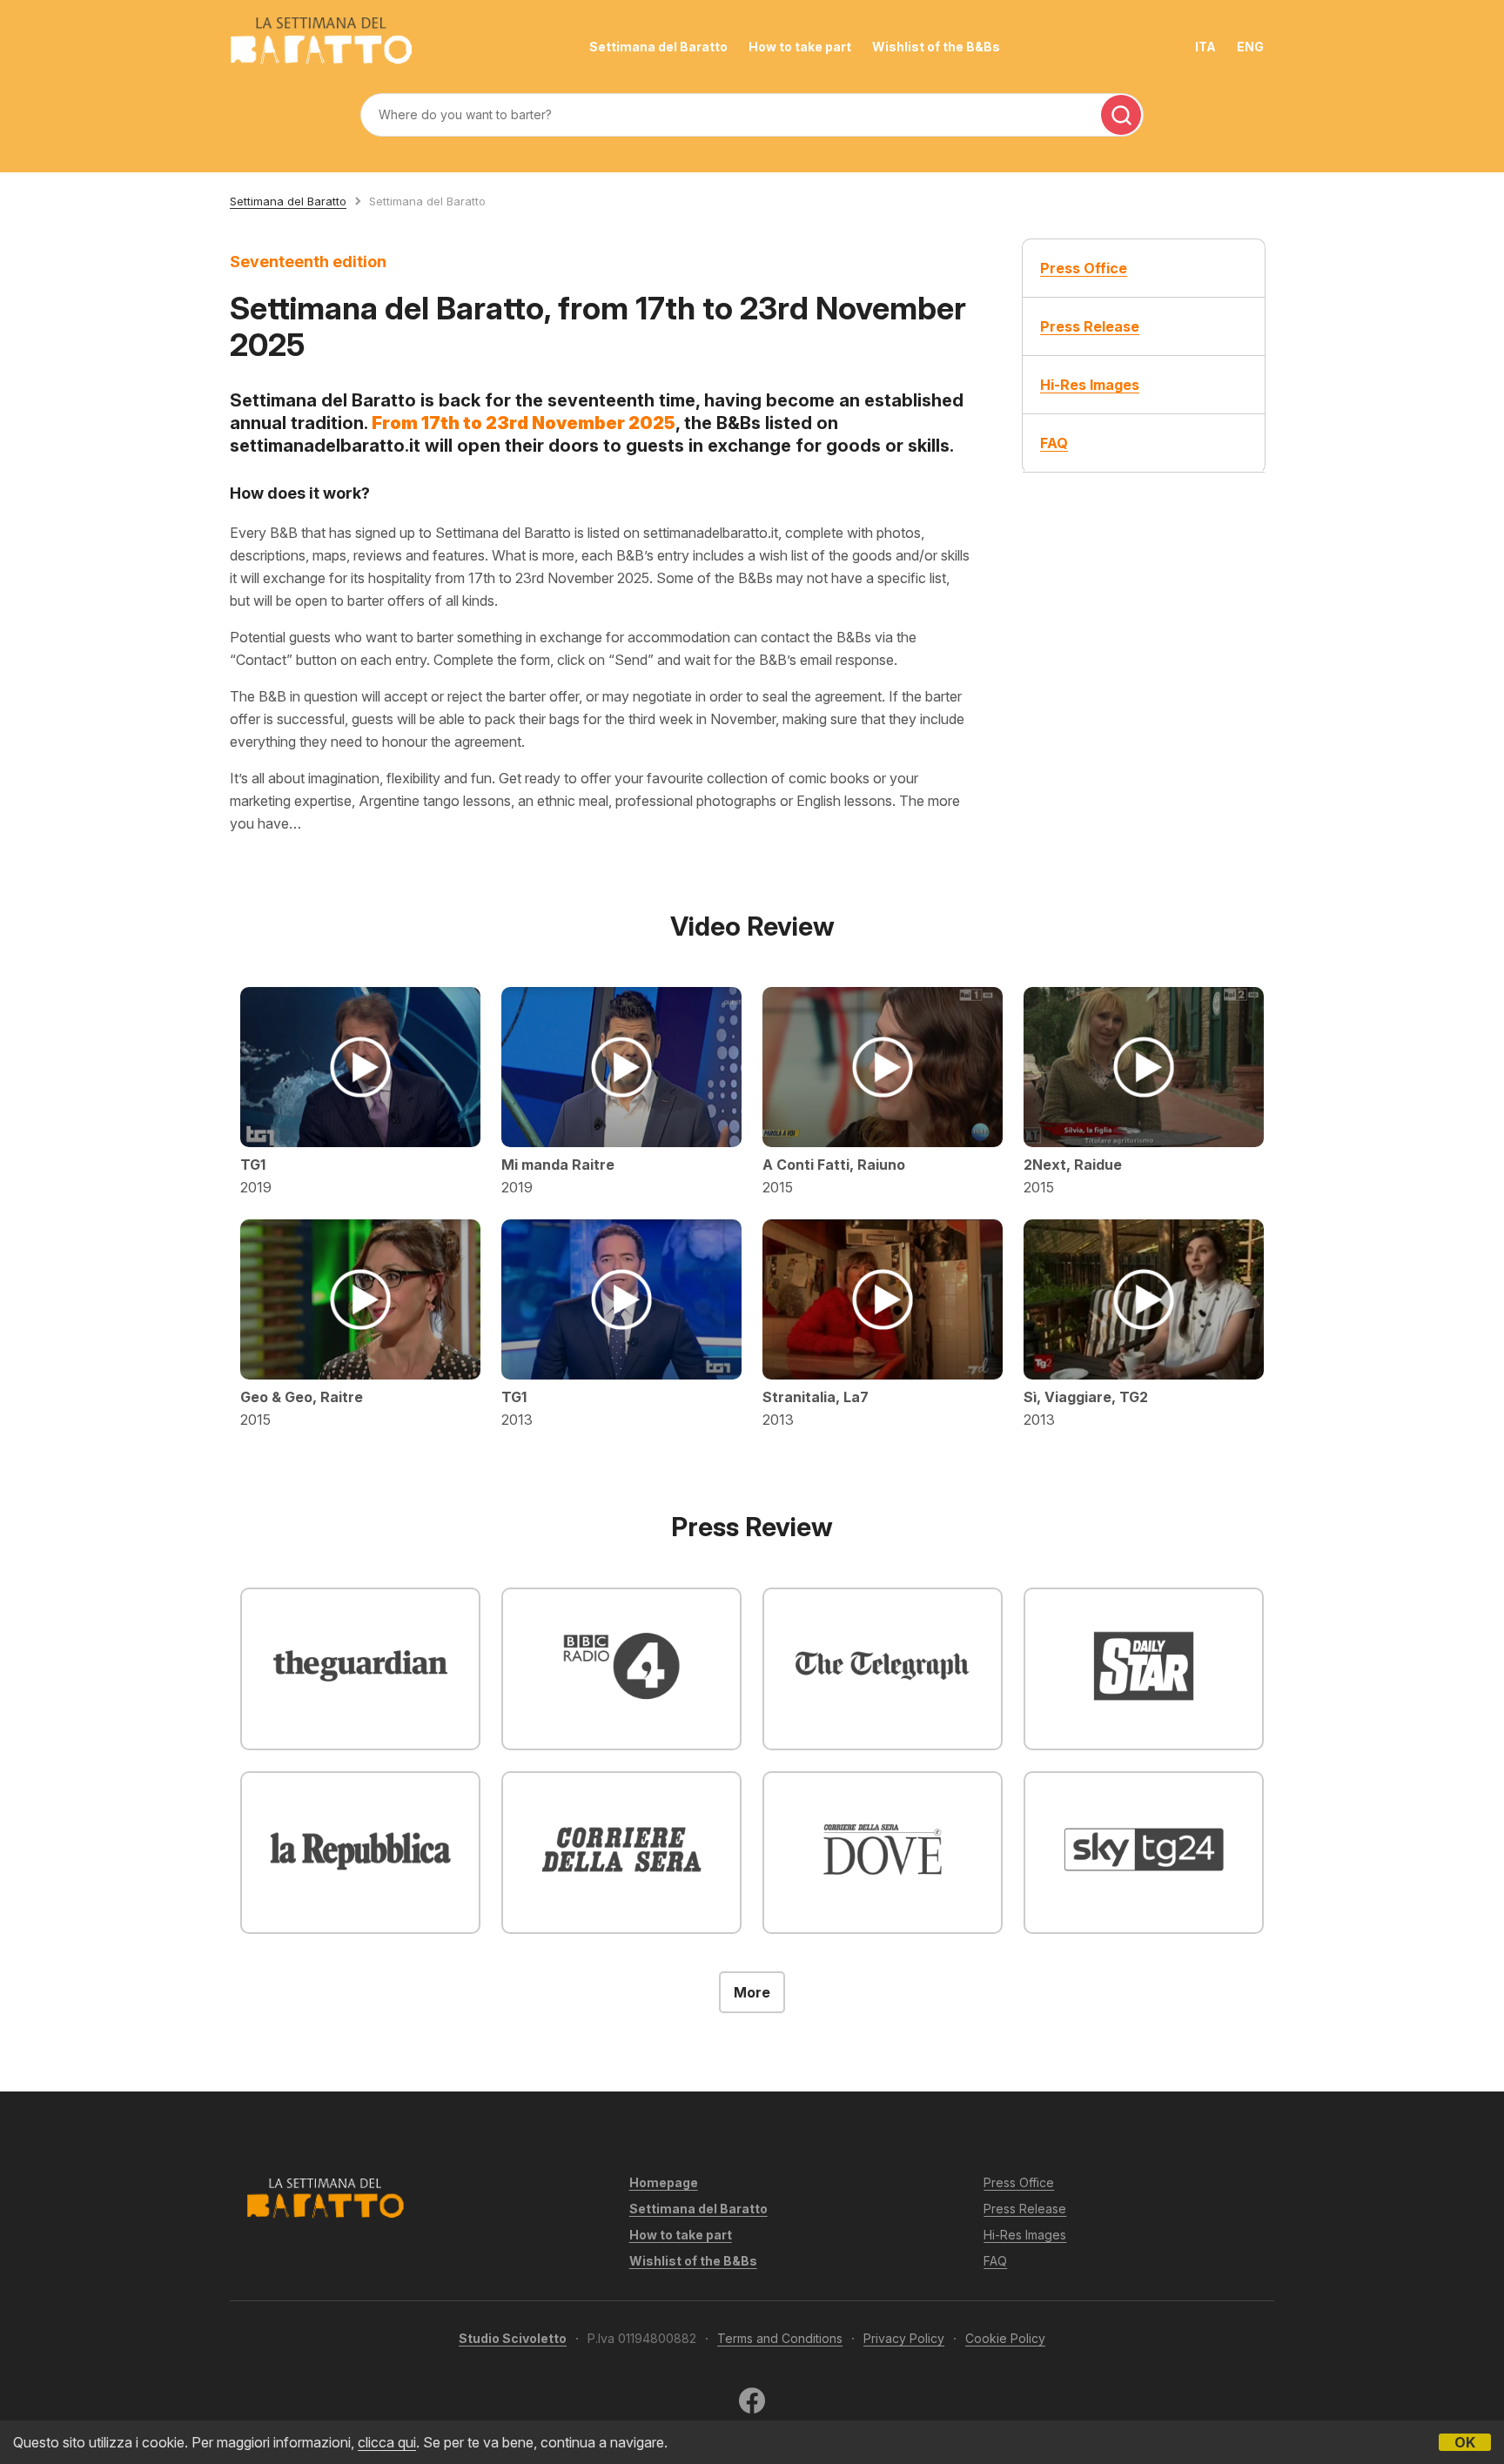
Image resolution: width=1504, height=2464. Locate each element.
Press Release (1025, 2209)
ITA (1205, 47)
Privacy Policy (904, 2338)
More (752, 1992)
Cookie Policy (1005, 2338)
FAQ (995, 2261)
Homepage (664, 2182)
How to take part (800, 47)
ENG (1250, 47)
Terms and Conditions (780, 2338)
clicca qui (387, 2442)
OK (1465, 2442)
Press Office (1019, 2182)
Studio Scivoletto (513, 2338)
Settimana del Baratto (658, 47)
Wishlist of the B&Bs (936, 47)
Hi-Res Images (1025, 2235)
